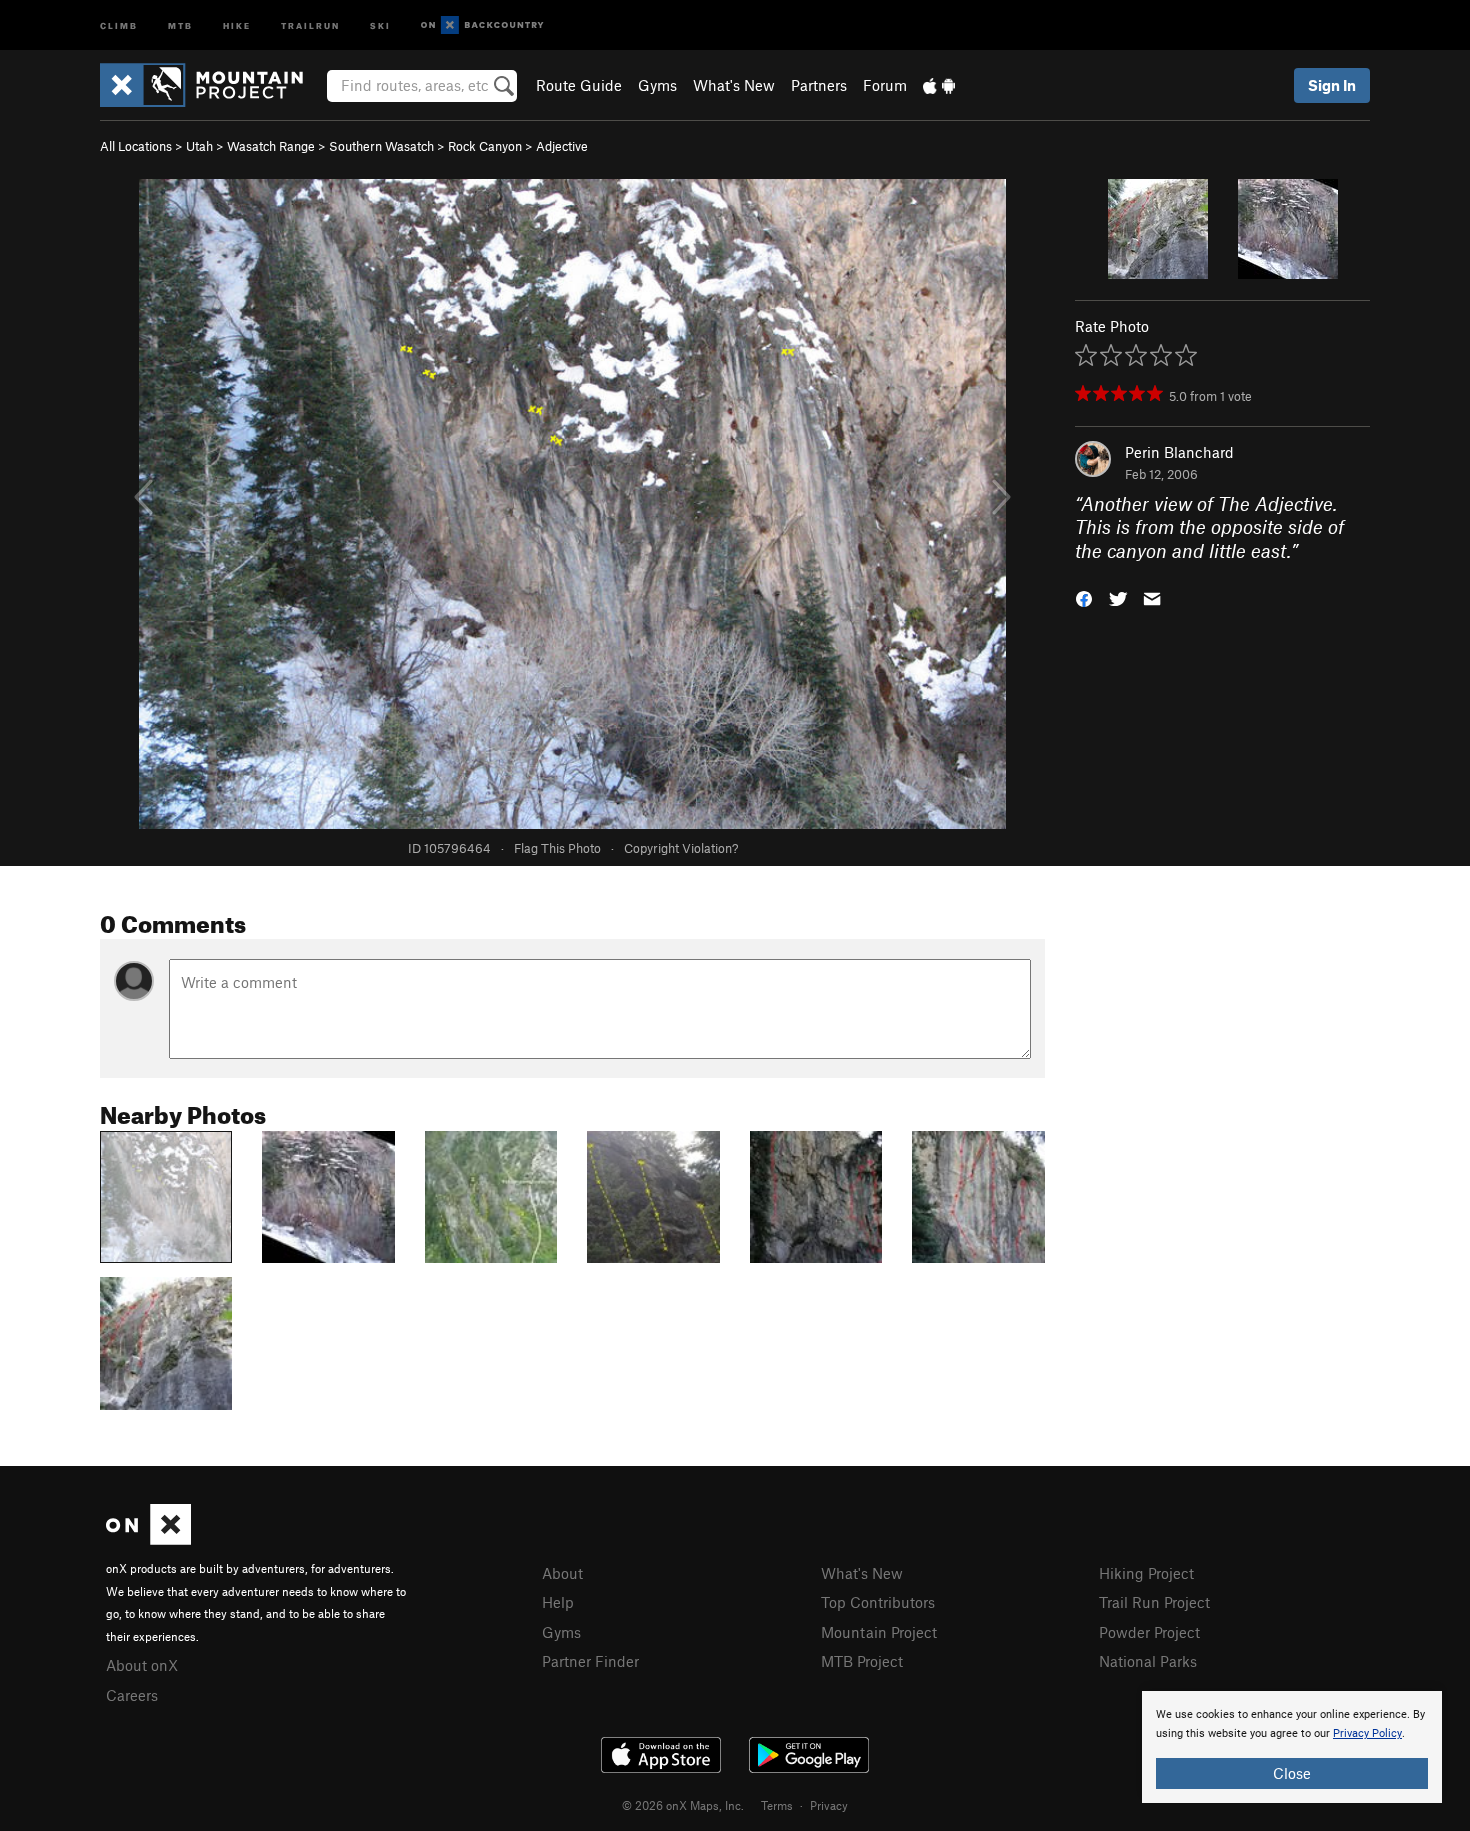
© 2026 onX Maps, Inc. (683, 1805)
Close (1292, 1773)
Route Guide (579, 85)
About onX (142, 1665)
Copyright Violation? (681, 848)
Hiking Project (1146, 1573)
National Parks (1148, 1661)
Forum (885, 85)
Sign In (1332, 85)
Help (558, 1602)
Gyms (657, 85)
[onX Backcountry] (482, 25)
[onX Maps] (148, 1539)
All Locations (136, 146)
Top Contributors (878, 1602)
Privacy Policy (1367, 1733)
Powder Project (1149, 1632)
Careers (132, 1695)
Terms (777, 1805)
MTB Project (862, 1661)
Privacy (829, 1805)
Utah (199, 146)
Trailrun (310, 24)
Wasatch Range (271, 146)
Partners (819, 85)
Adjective (562, 146)
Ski (380, 24)
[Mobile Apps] (939, 85)
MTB (180, 24)
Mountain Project (879, 1632)
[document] (1292, 1747)
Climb (119, 24)
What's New (734, 85)
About (562, 1573)
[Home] (211, 85)
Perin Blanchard (1179, 452)
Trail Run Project (1154, 1602)
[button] (1084, 597)
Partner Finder (590, 1661)
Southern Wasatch (381, 146)
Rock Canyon (485, 146)
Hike (237, 24)
